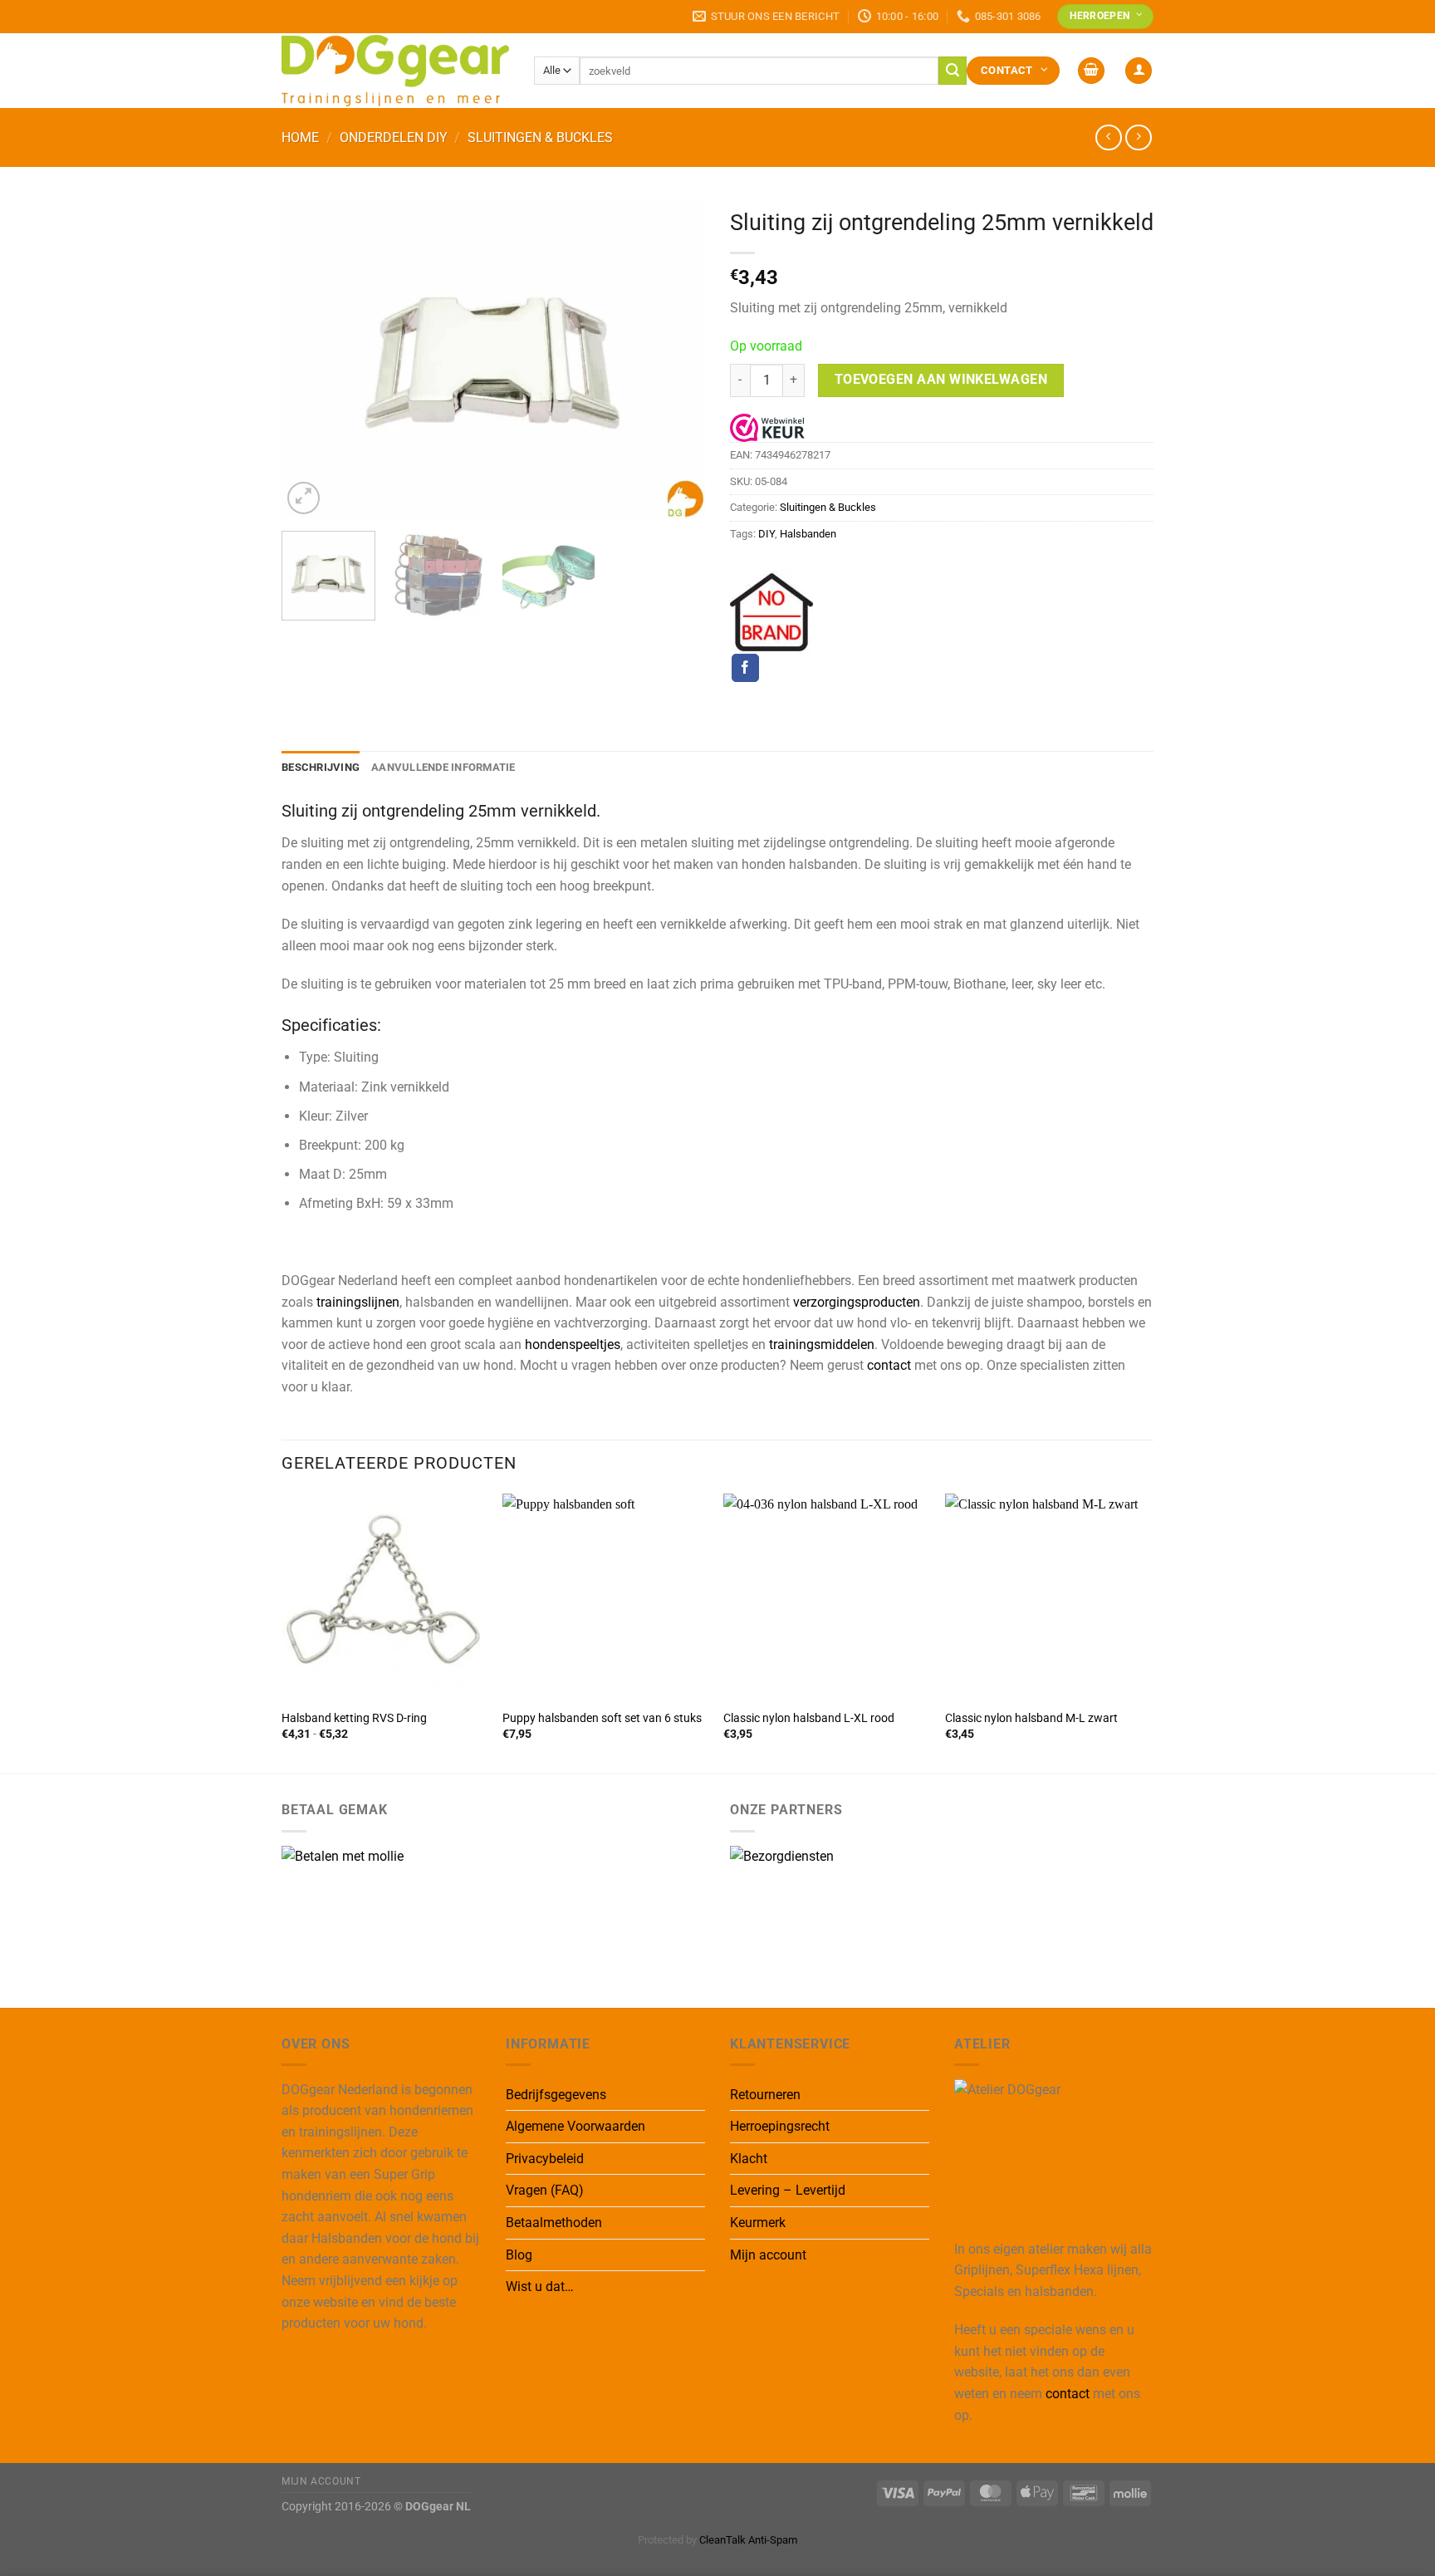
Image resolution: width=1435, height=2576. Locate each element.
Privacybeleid (545, 2159)
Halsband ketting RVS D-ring (354, 1718)
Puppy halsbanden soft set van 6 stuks (602, 1718)
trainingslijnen (358, 1302)
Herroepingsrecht (780, 2126)
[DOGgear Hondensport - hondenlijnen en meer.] (395, 70)
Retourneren (765, 2095)
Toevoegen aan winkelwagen (941, 380)
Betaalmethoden (554, 2223)
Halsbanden (808, 534)
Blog (519, 2255)
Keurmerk (758, 2223)
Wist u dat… (540, 2287)
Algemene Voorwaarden (575, 2126)
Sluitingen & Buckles (540, 137)
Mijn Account (321, 2481)
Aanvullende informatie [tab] (443, 767)
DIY (766, 534)
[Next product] (1108, 137)
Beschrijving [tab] (321, 767)
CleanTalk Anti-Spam (748, 2540)
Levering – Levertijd (788, 2190)
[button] (1091, 71)
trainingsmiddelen (822, 1344)
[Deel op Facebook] (745, 668)
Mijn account (768, 2255)
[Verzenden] (953, 71)
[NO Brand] (771, 612)
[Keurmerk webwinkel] (767, 427)
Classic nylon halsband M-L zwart (1031, 1718)
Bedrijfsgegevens (556, 2095)
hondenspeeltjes (573, 1344)
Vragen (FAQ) (545, 2190)
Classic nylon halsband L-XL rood (809, 1718)
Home (300, 137)
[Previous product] (1138, 137)
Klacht (749, 2159)
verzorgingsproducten (857, 1302)
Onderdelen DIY (394, 137)
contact (889, 1365)
